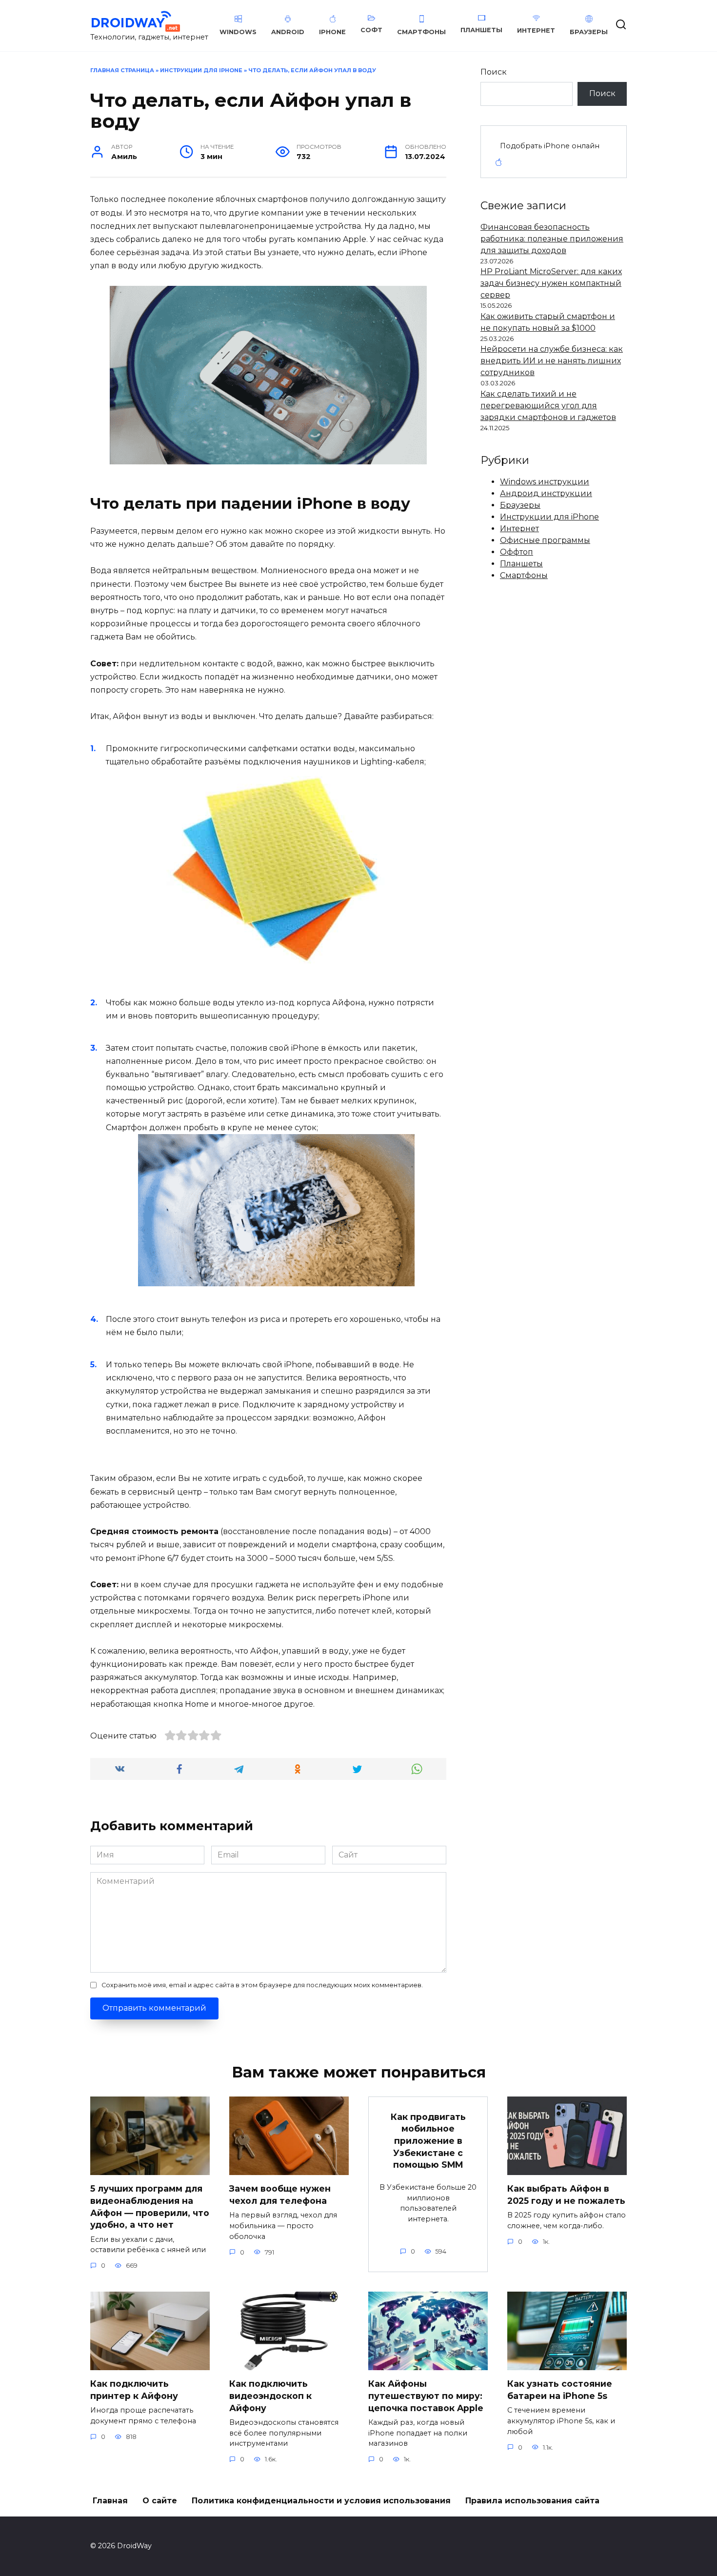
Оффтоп (517, 552)
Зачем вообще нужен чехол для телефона (280, 2195)
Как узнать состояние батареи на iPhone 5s (560, 2390)
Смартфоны (524, 575)
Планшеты (521, 564)
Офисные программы (545, 540)
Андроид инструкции (546, 493)
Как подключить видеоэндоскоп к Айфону (270, 2396)
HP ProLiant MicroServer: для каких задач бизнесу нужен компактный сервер (551, 283)
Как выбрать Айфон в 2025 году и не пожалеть (566, 2195)
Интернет (519, 529)
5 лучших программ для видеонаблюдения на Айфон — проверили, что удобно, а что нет (150, 2207)
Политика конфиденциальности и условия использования (321, 2501)
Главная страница (122, 70)
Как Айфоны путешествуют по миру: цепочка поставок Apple (426, 2396)
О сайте (160, 2501)
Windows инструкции (545, 482)
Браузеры (520, 505)
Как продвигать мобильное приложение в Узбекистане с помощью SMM (428, 2140)
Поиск (494, 72)
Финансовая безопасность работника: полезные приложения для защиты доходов (552, 239)
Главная (110, 2501)
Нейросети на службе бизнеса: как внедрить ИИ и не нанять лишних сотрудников (552, 361)
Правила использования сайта (532, 2501)
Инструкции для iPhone (201, 70)
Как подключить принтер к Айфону (134, 2390)
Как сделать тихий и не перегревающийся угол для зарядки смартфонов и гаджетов (548, 406)
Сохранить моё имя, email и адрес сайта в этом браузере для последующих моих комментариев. (262, 1985)
